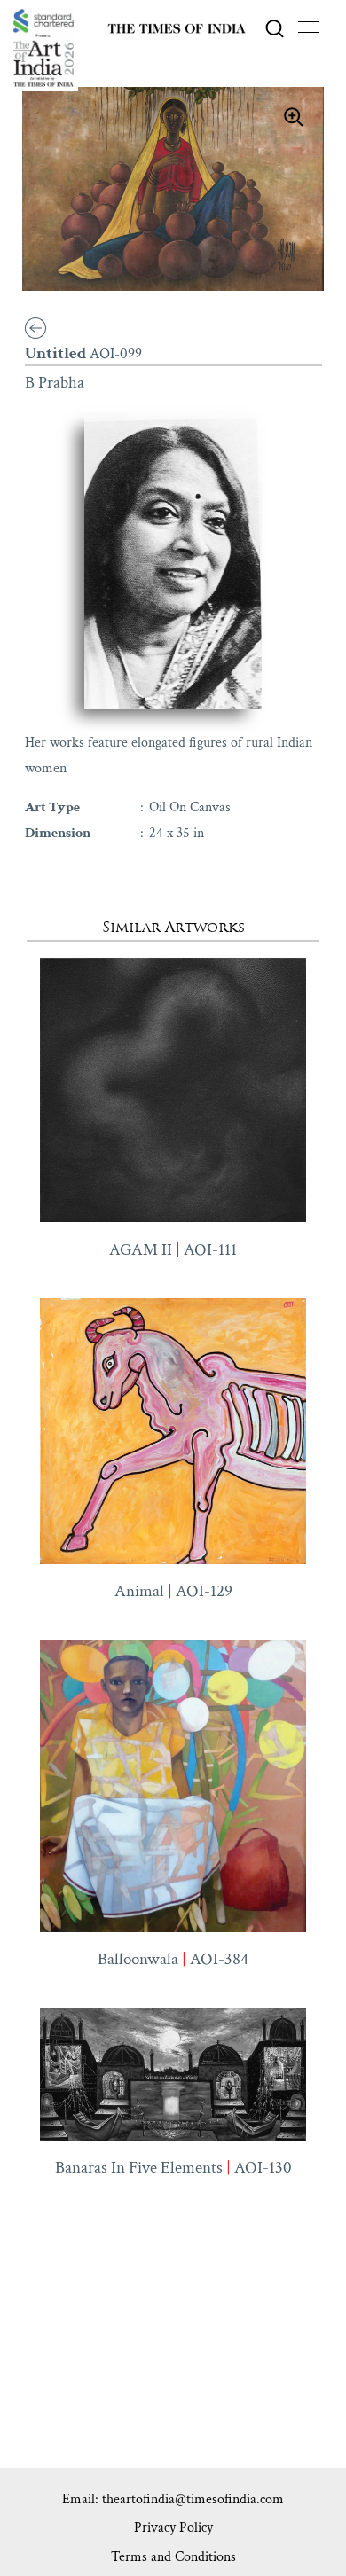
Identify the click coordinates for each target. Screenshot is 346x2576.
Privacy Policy (173, 2528)
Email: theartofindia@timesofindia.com (173, 2499)
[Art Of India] (43, 48)
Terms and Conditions (173, 2557)
